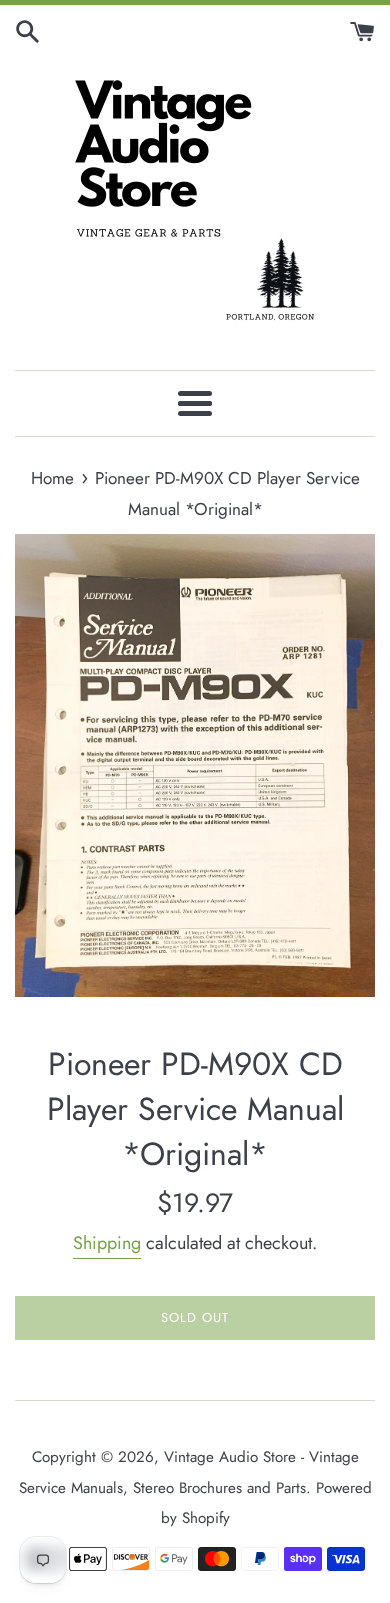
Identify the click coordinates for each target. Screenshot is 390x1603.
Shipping (107, 1243)
